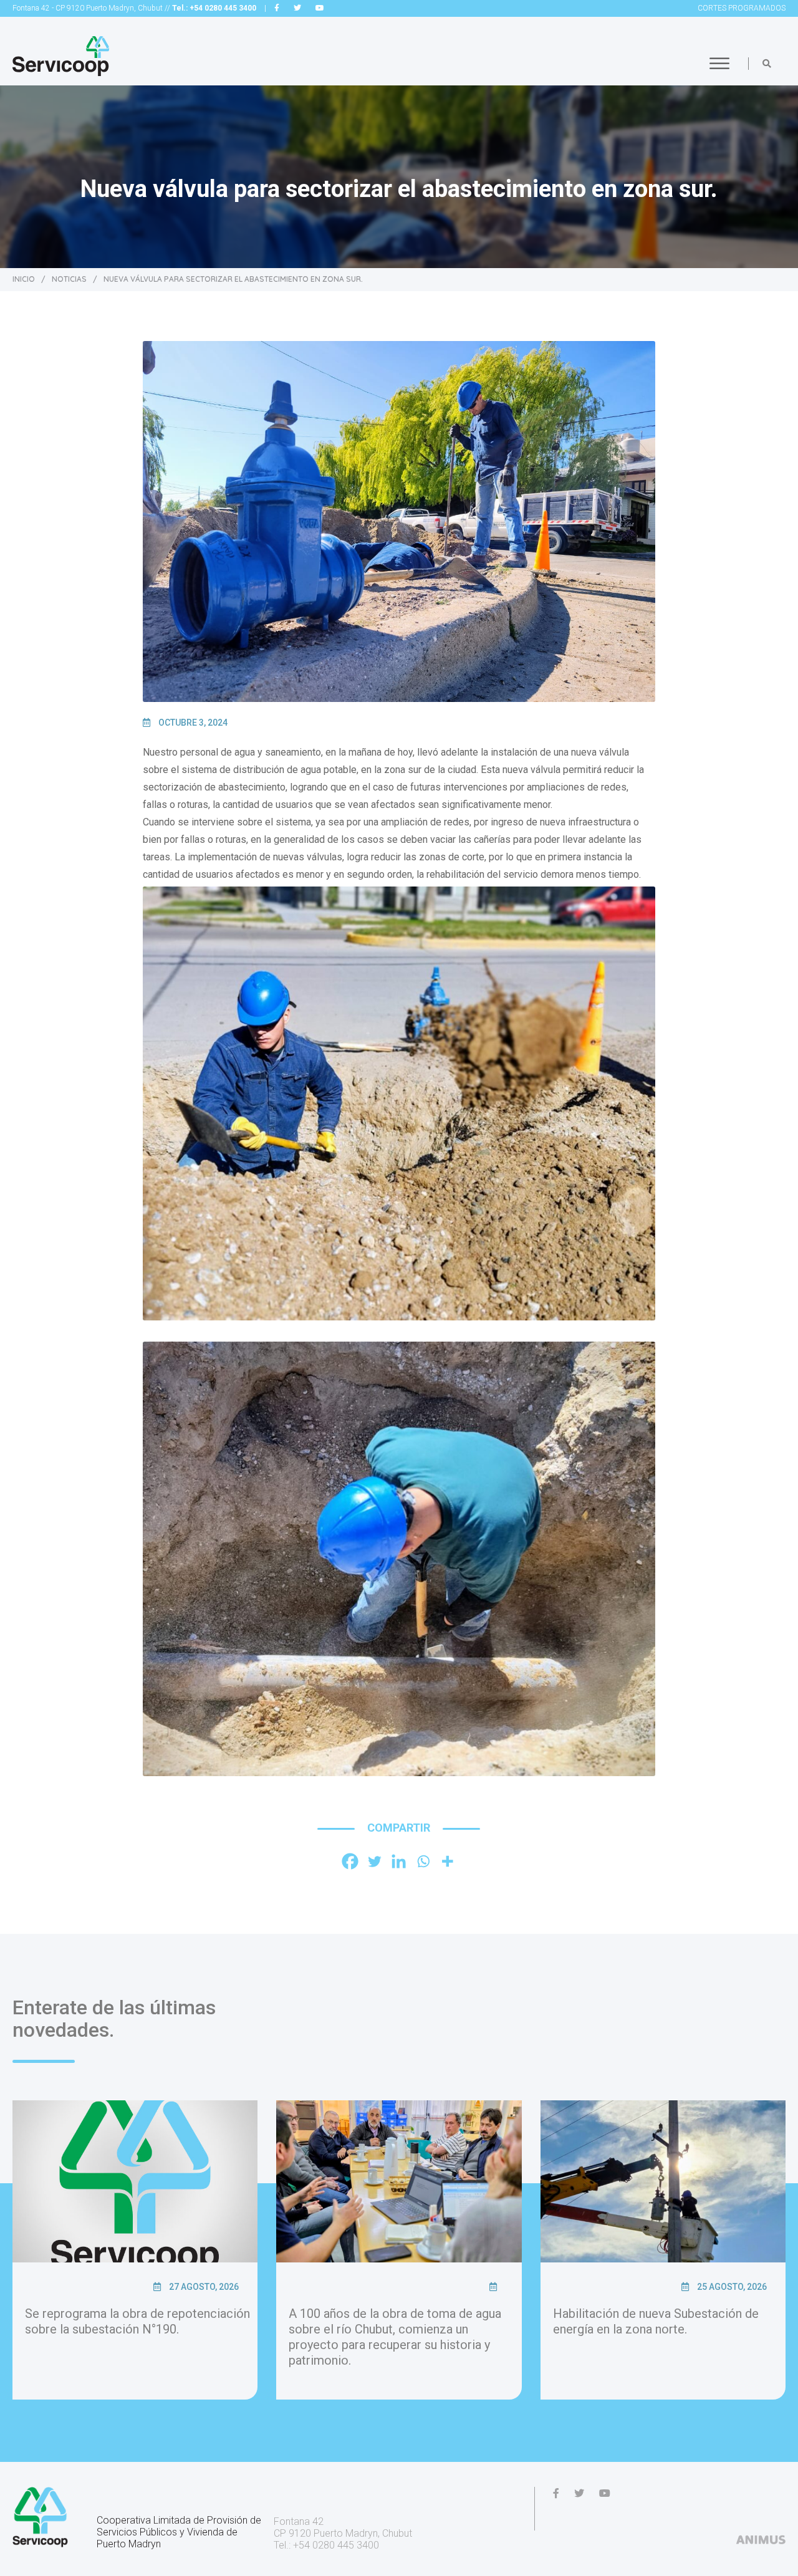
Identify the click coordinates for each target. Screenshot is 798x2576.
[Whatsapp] (423, 1861)
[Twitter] (374, 1861)
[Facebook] (350, 1861)
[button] (767, 64)
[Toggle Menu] (719, 63)
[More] (447, 1861)
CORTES (742, 8)
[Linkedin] (399, 1861)
